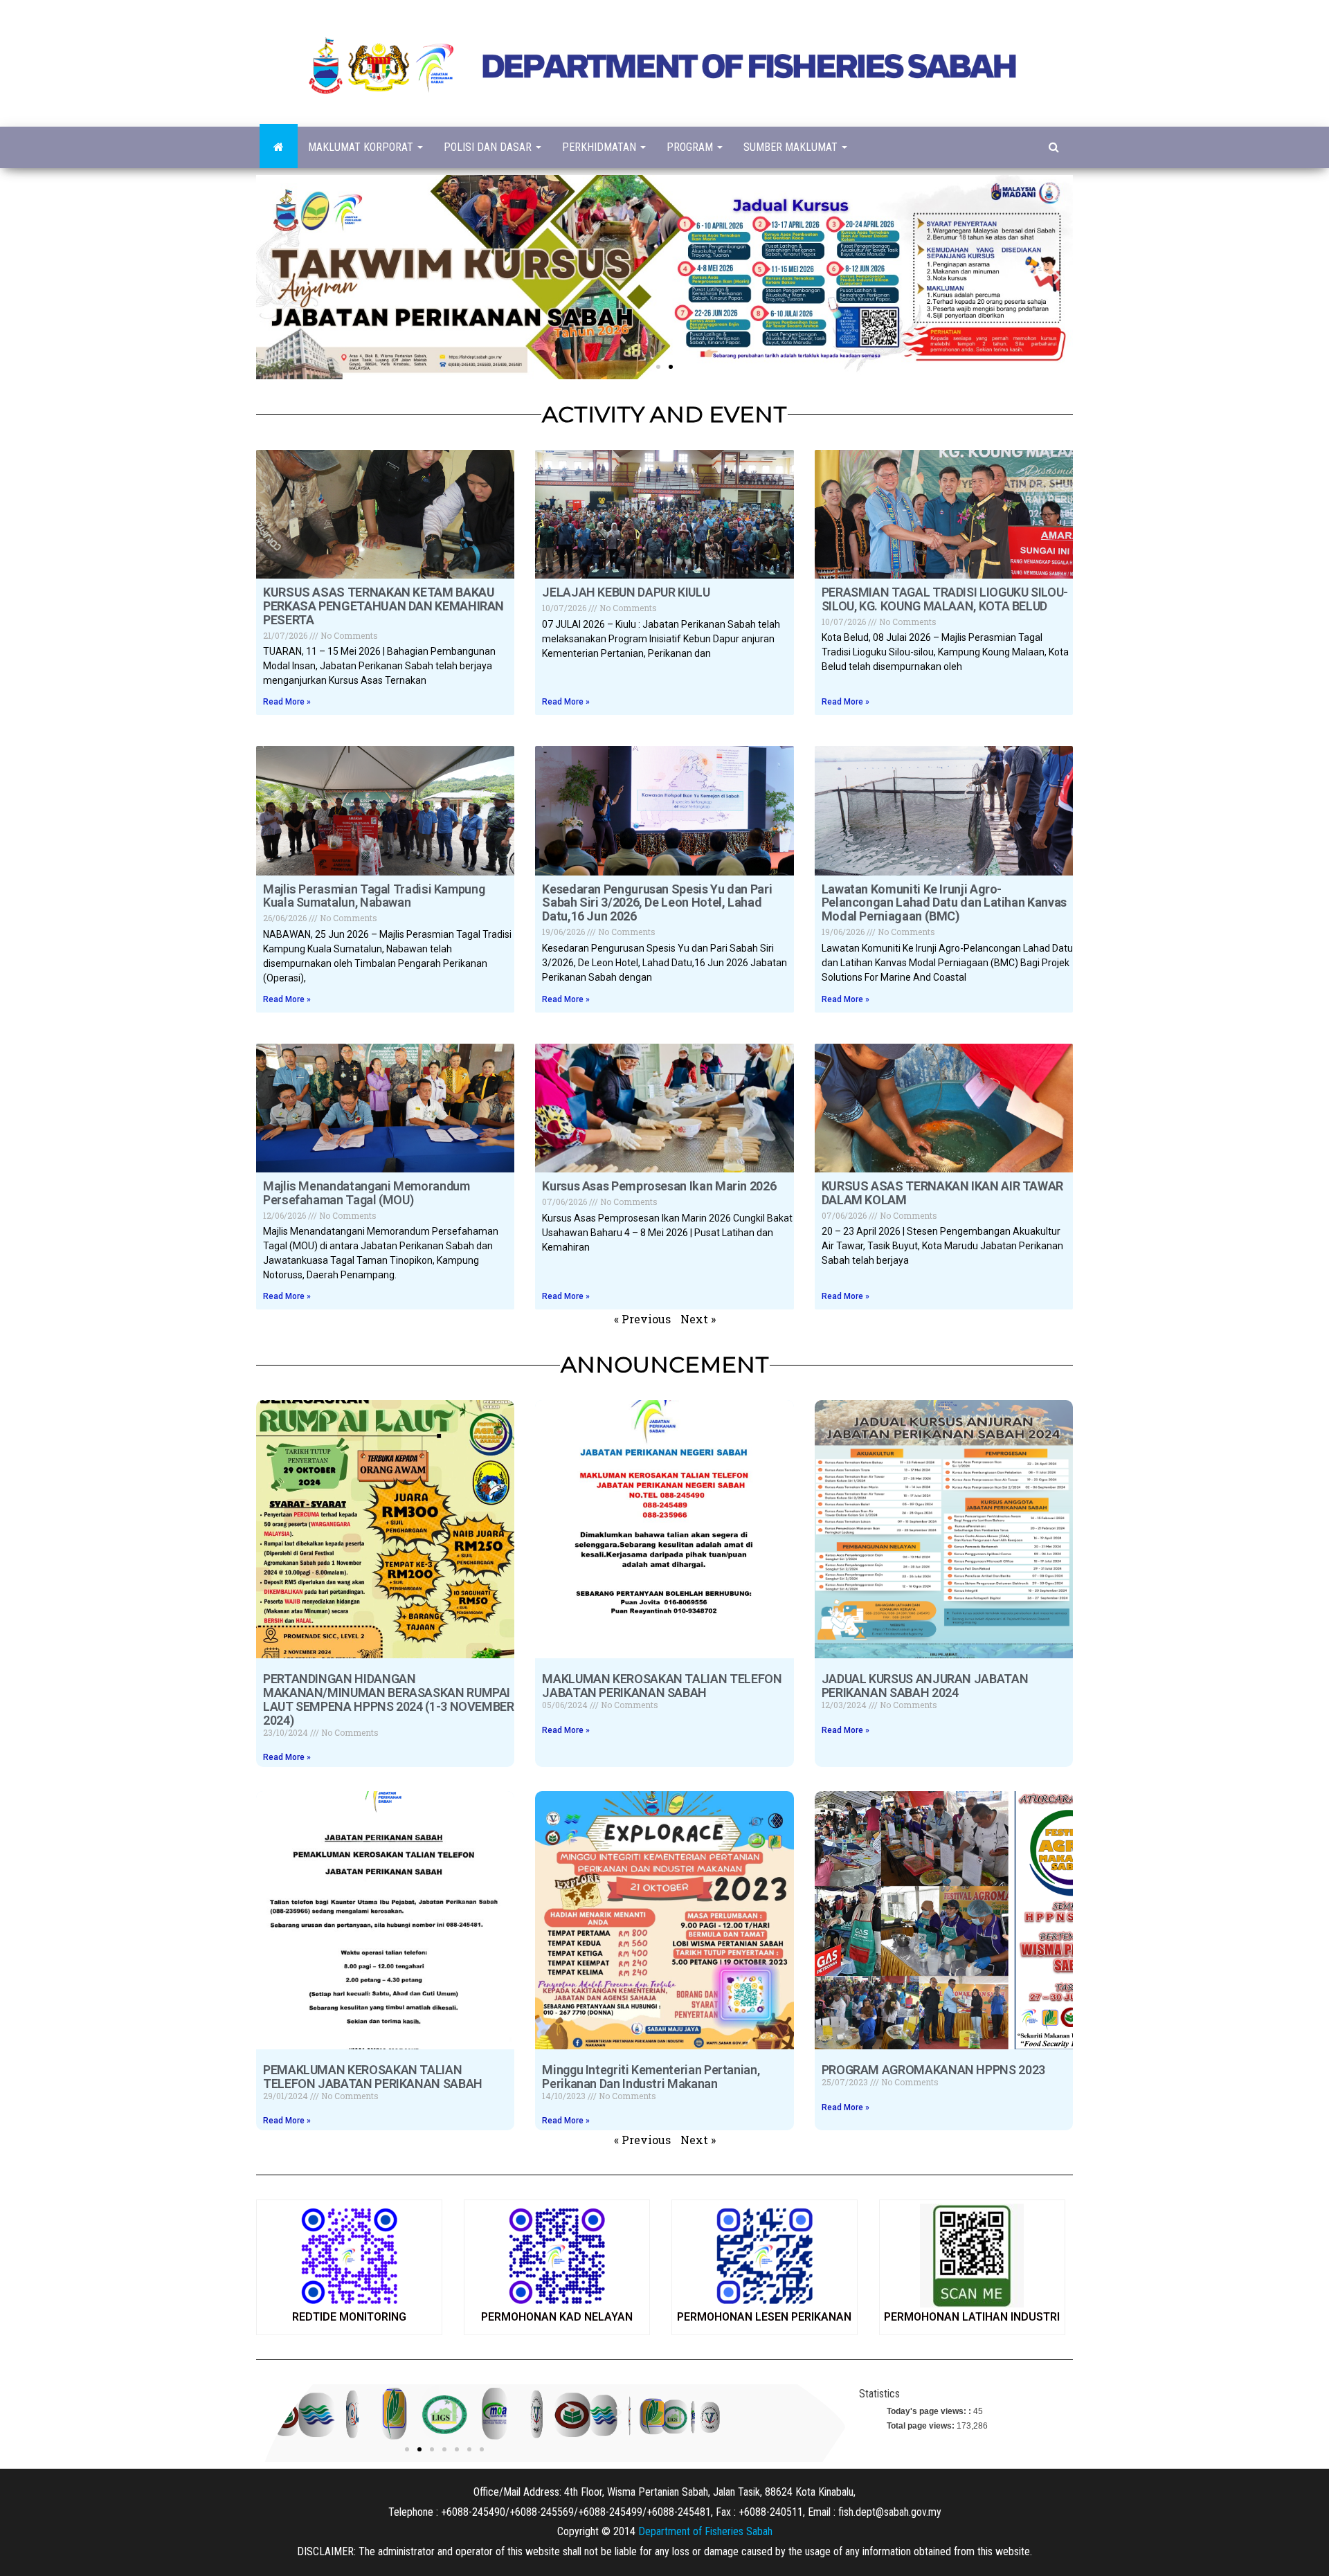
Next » (698, 1319)
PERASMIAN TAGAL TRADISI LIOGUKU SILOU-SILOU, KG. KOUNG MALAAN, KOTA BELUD (945, 599)
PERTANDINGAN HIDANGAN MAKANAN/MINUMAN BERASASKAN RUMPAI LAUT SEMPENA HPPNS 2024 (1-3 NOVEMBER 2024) (389, 1699)
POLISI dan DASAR (489, 147)
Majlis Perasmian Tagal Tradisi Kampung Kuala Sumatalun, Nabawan (374, 896)
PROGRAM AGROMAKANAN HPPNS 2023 (933, 2070)
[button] (658, 367)
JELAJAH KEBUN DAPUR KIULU (626, 592)
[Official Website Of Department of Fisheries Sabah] (279, 147)
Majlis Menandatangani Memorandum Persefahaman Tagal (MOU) (366, 1193)
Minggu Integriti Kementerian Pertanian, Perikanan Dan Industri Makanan (651, 2077)
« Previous (642, 1319)
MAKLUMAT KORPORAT (362, 147)
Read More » (287, 702)
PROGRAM (691, 147)
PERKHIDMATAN (600, 147)
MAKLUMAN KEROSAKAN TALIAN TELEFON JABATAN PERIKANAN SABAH (662, 1686)
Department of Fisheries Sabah (705, 2531)
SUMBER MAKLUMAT (792, 147)
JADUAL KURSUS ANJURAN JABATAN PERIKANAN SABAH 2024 (925, 1686)
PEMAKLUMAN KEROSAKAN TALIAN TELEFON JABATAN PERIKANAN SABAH (373, 2077)
